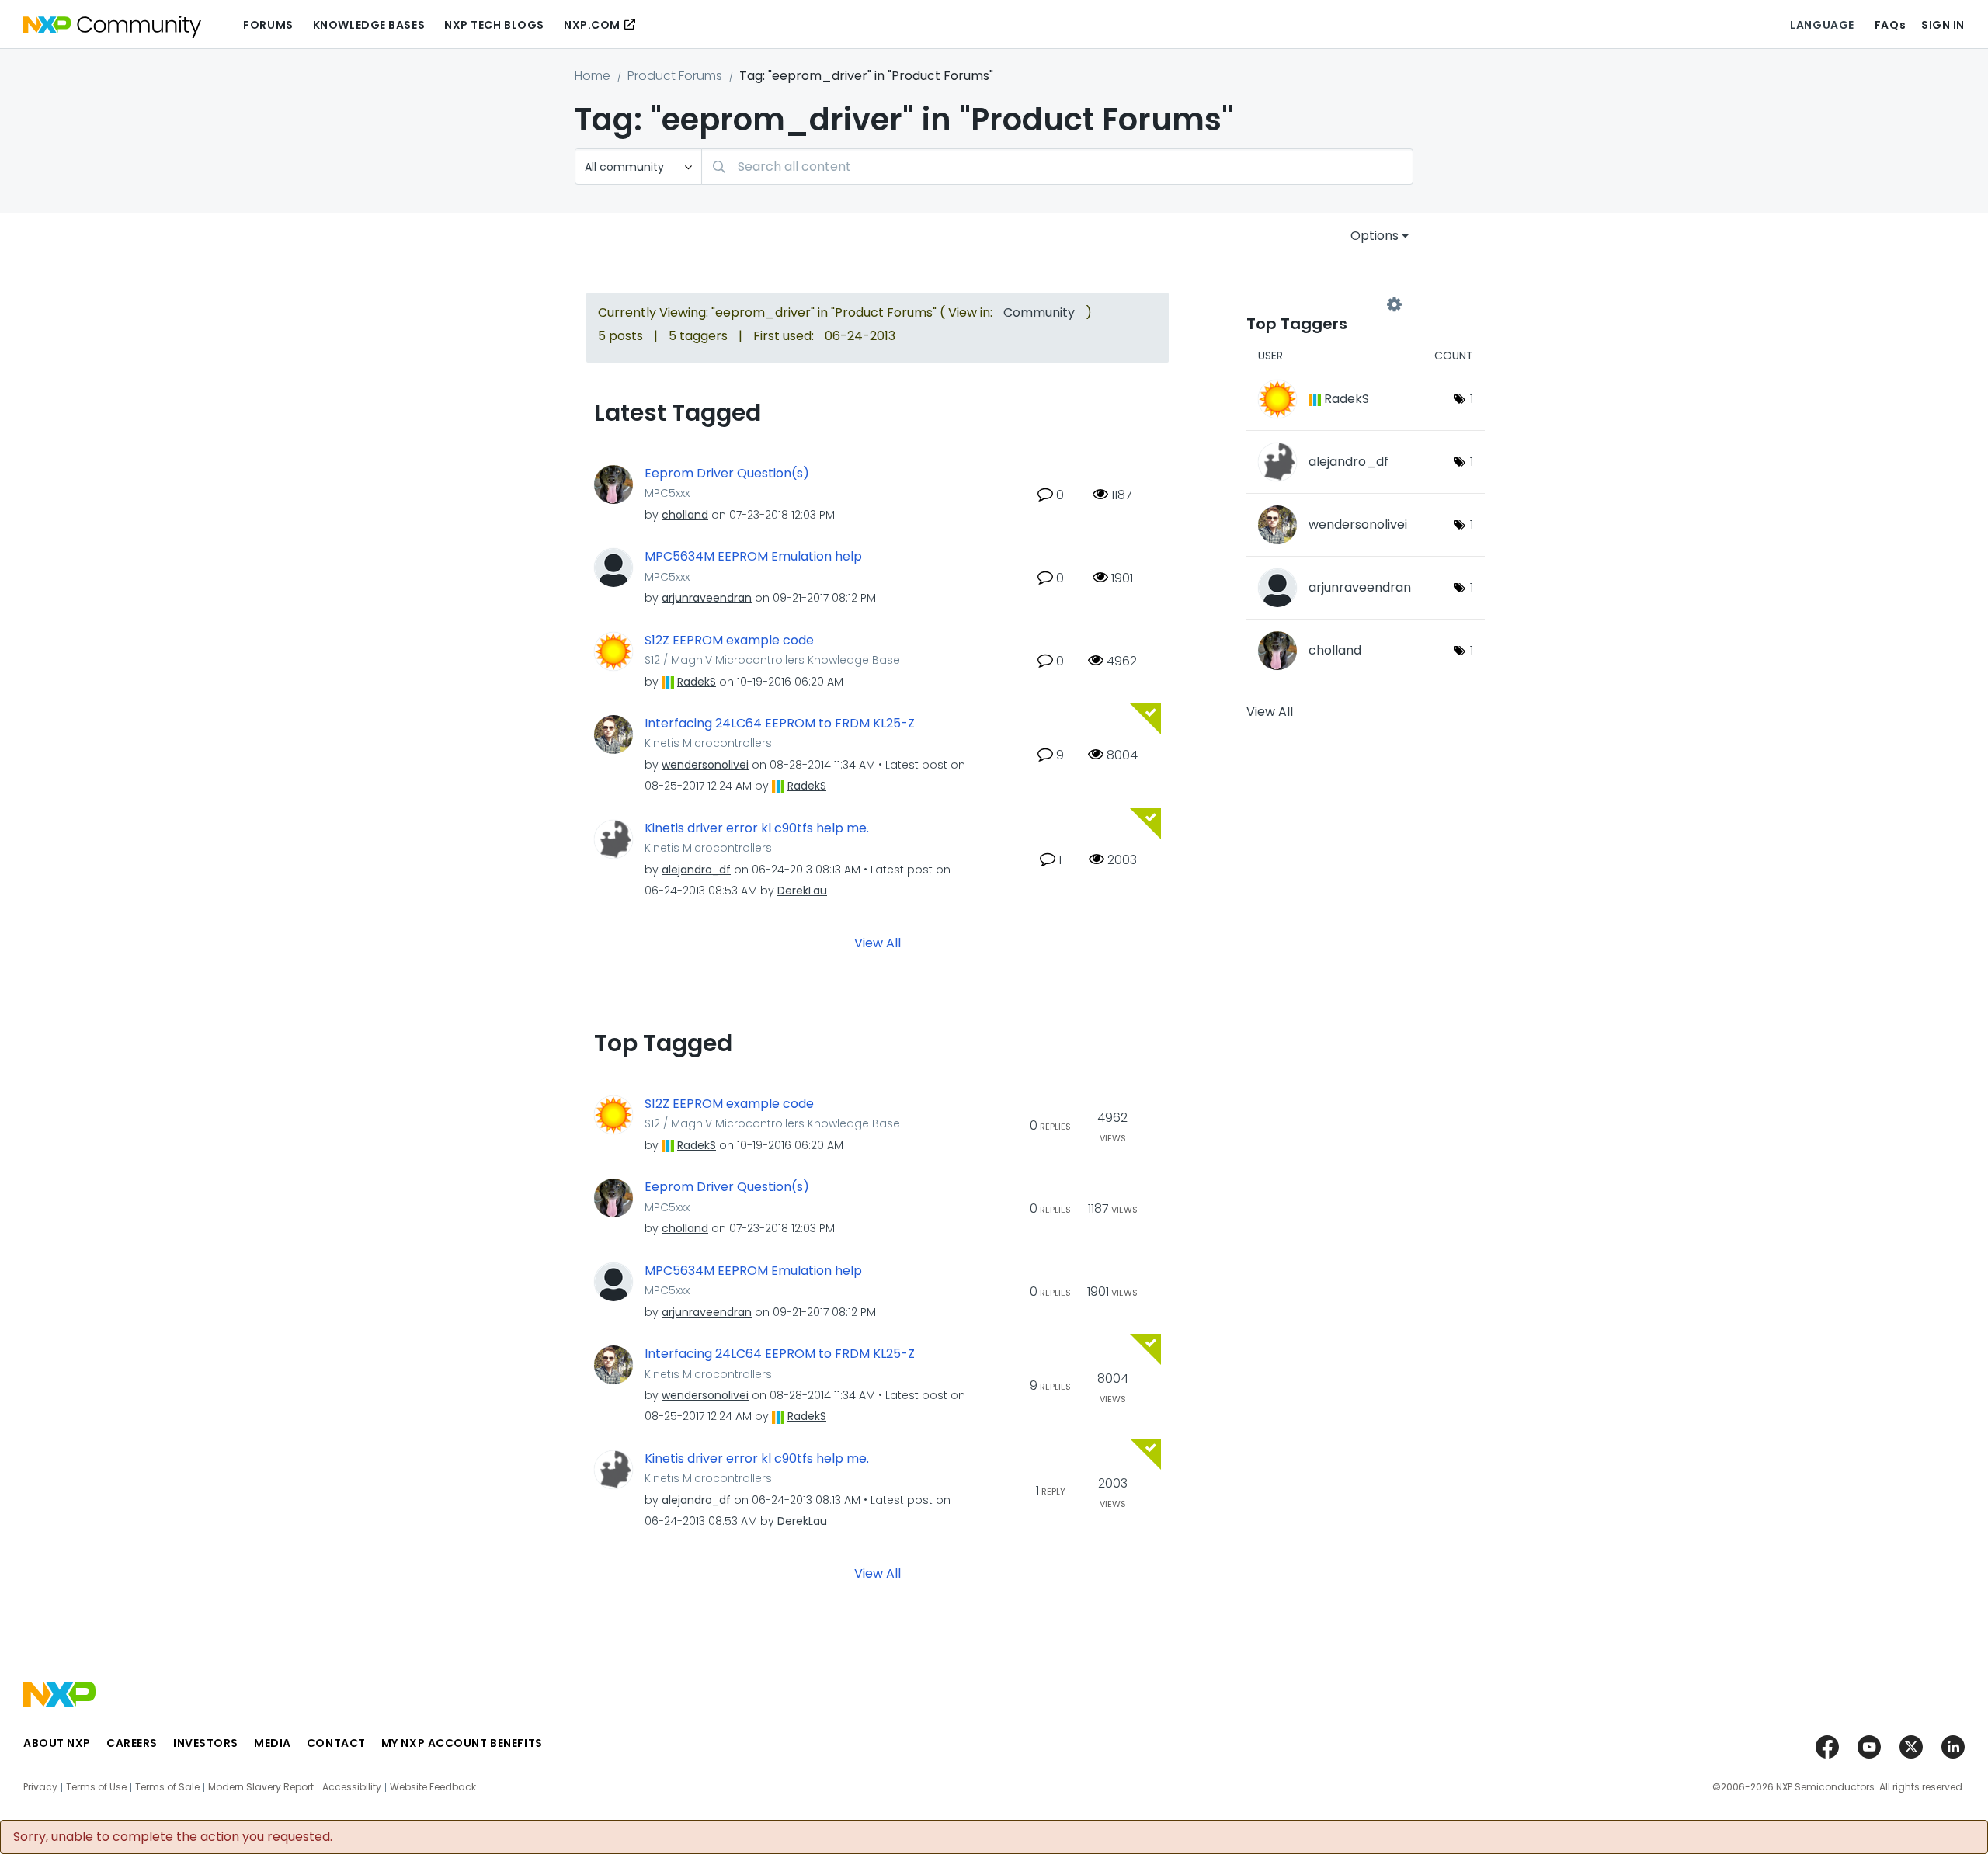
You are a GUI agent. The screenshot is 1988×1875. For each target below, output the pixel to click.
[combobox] (1057, 167)
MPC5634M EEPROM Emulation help (753, 557)
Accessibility (352, 1787)
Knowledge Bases (369, 25)
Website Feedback (433, 1787)
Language (1822, 25)
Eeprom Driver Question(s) (727, 474)
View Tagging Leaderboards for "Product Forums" (1320, 304)
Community (1039, 312)
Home (593, 76)
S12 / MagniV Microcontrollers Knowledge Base (772, 660)
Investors (206, 1743)
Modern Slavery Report (261, 1787)
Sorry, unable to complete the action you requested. (173, 1837)
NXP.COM (592, 25)
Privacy (40, 1787)
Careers (132, 1743)
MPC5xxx (667, 493)
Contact (336, 1743)
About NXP (57, 1743)
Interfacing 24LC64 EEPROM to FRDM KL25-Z (780, 724)
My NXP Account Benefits (462, 1743)
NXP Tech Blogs (494, 25)
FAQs (1890, 25)
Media (273, 1743)
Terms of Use (96, 1787)
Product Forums (675, 76)
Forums (268, 25)
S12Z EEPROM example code (729, 641)
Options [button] (1375, 236)
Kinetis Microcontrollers (708, 743)
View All (878, 942)
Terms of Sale (167, 1787)
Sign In (1943, 25)
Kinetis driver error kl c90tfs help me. (757, 828)
